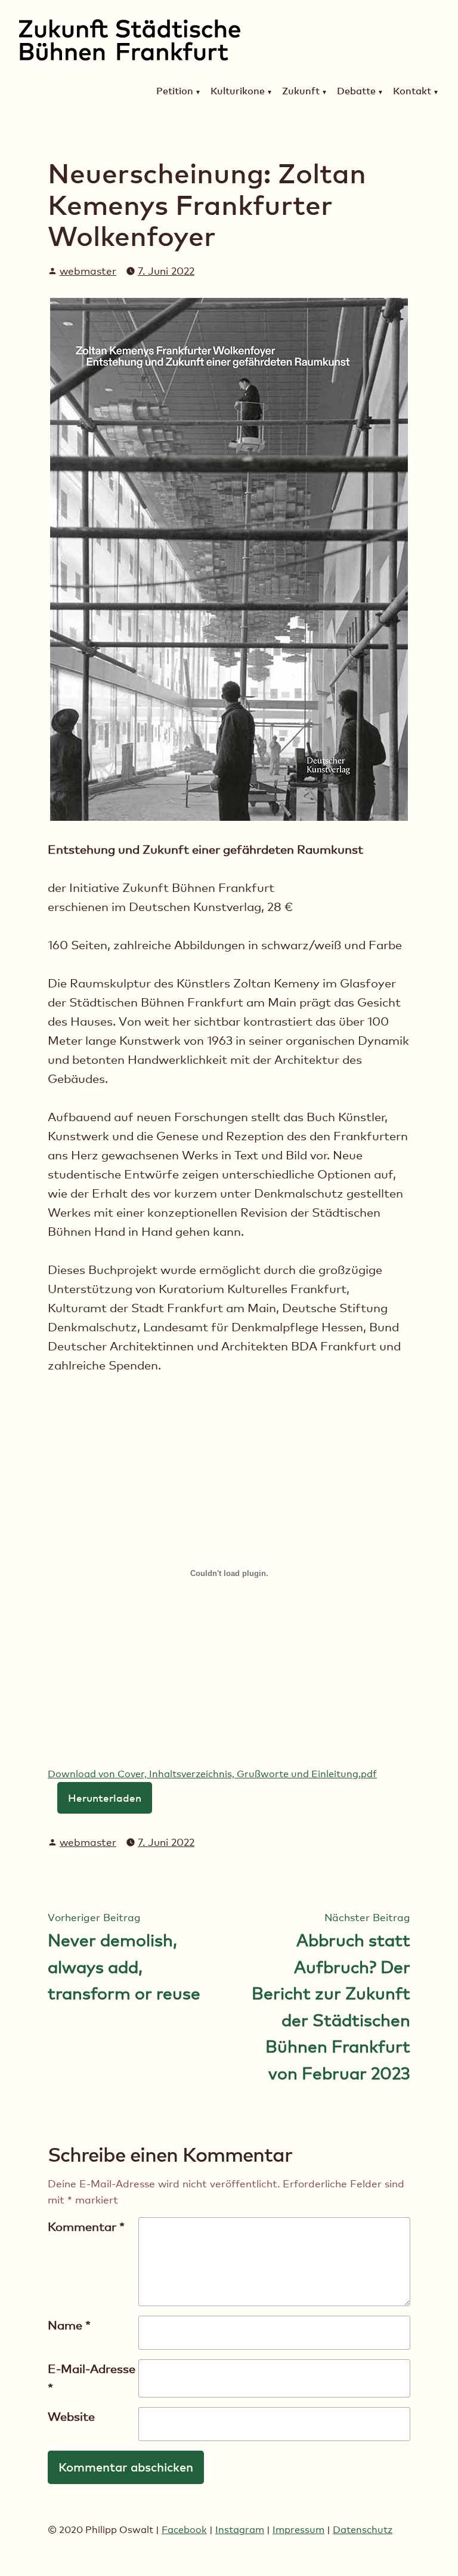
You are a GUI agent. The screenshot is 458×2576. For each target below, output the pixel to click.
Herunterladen (105, 1798)
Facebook (184, 2530)
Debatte (356, 91)
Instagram (240, 2530)
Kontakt (412, 91)
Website (71, 2417)
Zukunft (301, 91)
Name (69, 2325)
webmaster (88, 271)
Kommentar (86, 2227)
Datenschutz (363, 2530)
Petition (175, 91)
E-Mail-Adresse (92, 2378)
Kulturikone (238, 91)
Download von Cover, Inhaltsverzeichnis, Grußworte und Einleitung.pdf (212, 1774)
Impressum (298, 2530)
